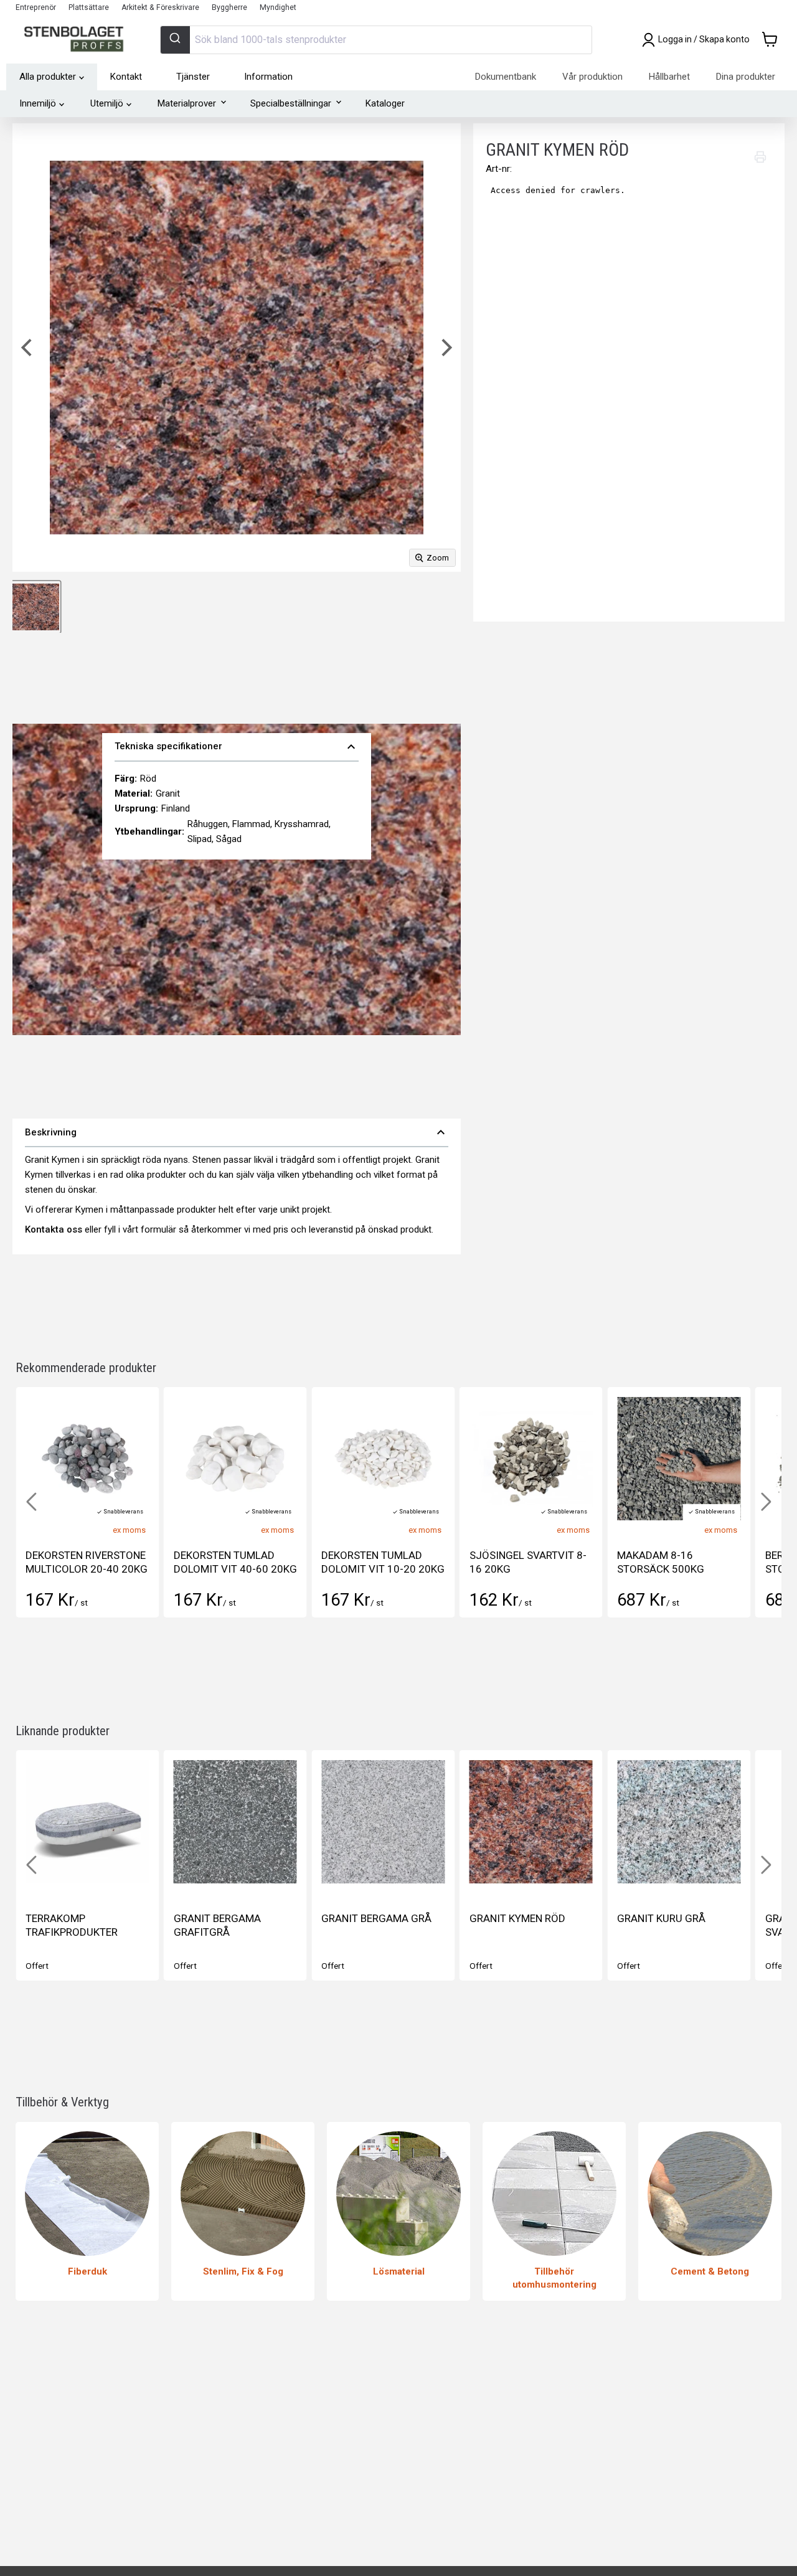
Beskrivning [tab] (237, 1132)
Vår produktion (592, 77)
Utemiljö (107, 103)
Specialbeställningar (291, 103)
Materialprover (187, 103)
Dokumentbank (506, 77)
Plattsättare (89, 7)
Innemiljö (38, 103)
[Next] (445, 348)
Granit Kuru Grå (661, 1918)
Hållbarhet (669, 77)
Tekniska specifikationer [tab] (237, 747)
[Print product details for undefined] (760, 157)
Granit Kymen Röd (517, 1918)
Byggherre (229, 7)
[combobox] (376, 40)
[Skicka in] (175, 40)
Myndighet (278, 7)
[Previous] (28, 348)
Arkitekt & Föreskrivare (160, 7)
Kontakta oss (54, 1229)
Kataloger (385, 103)
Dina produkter (746, 77)
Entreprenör (36, 7)
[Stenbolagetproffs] (77, 40)
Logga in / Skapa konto (704, 40)
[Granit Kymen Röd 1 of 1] (36, 607)
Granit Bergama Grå (376, 1918)
